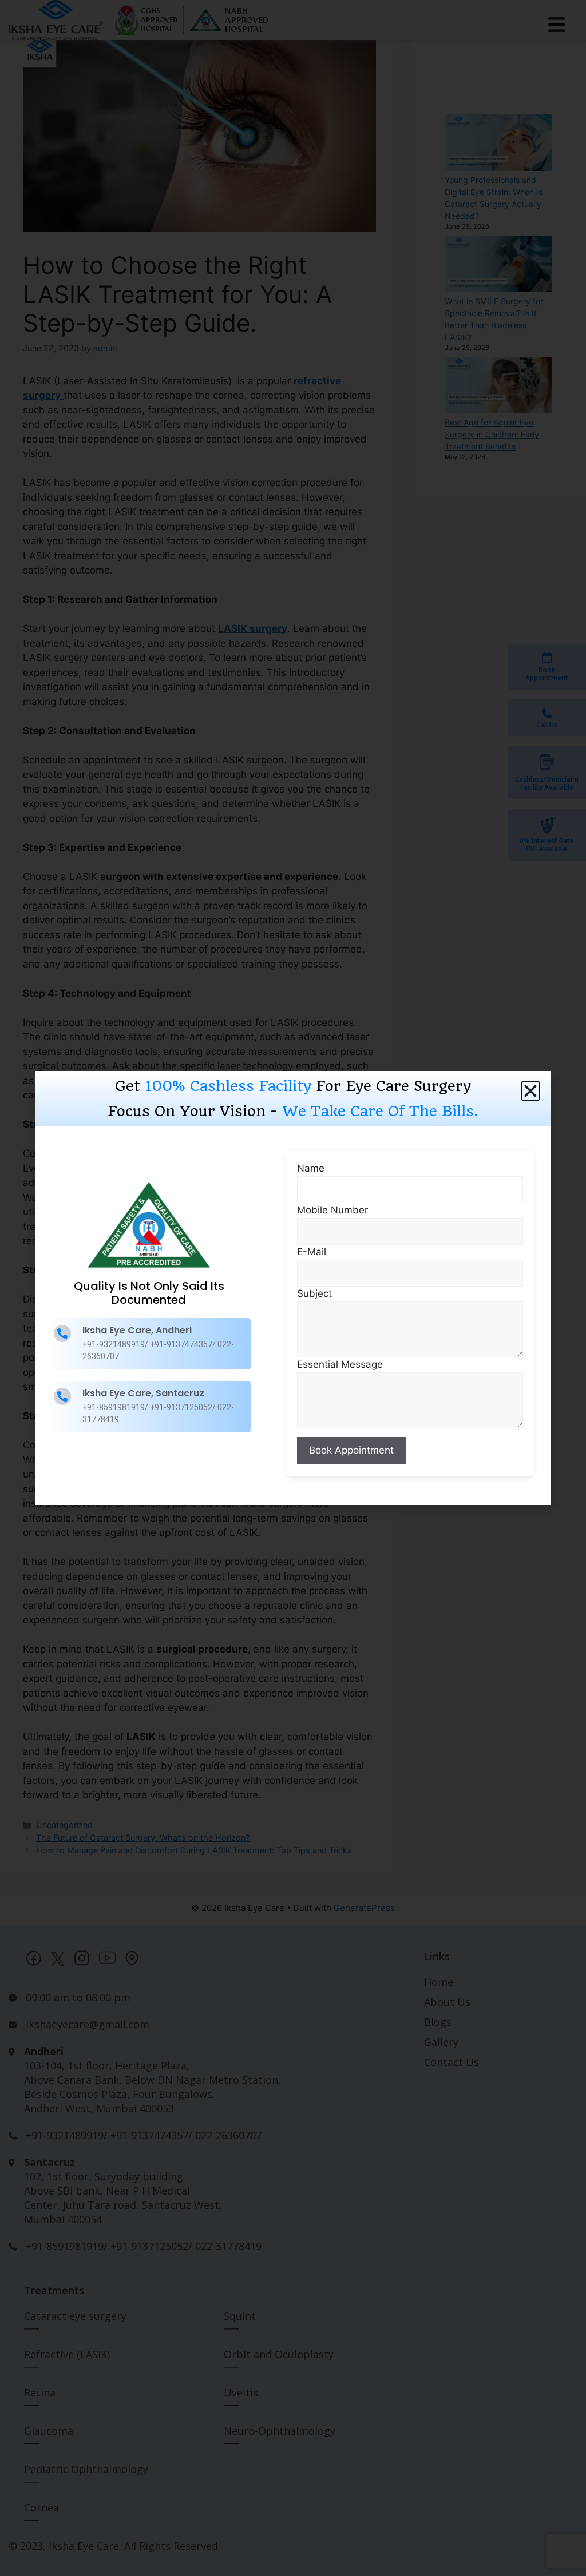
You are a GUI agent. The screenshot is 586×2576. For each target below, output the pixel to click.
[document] (293, 1288)
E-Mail (312, 1252)
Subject (314, 1293)
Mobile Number (332, 1210)
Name (311, 1168)
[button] (530, 1091)
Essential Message (340, 1364)
